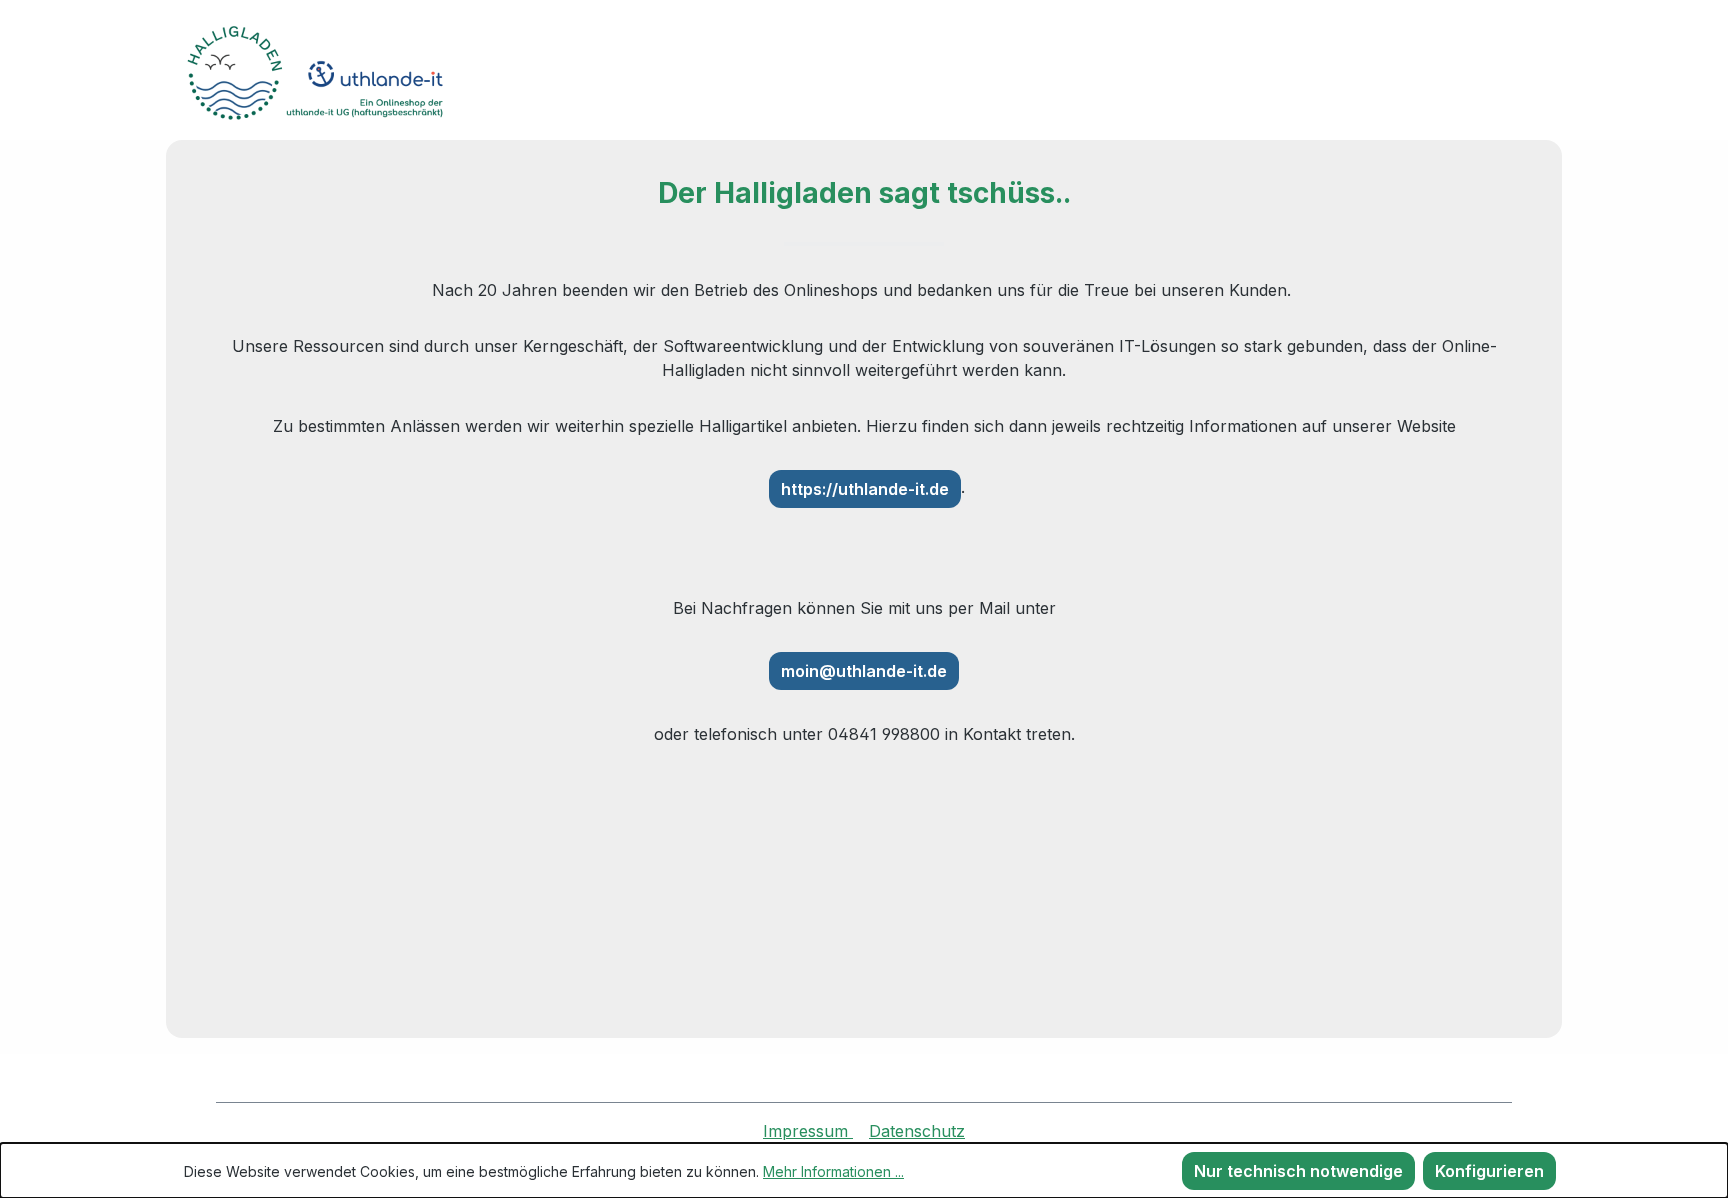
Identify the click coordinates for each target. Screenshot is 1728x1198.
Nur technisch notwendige (1298, 1171)
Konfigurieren (1489, 1171)
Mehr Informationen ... (833, 1171)
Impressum (808, 1131)
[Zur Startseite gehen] (334, 74)
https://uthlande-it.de (865, 489)
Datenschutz (917, 1131)
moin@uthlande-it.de (864, 671)
